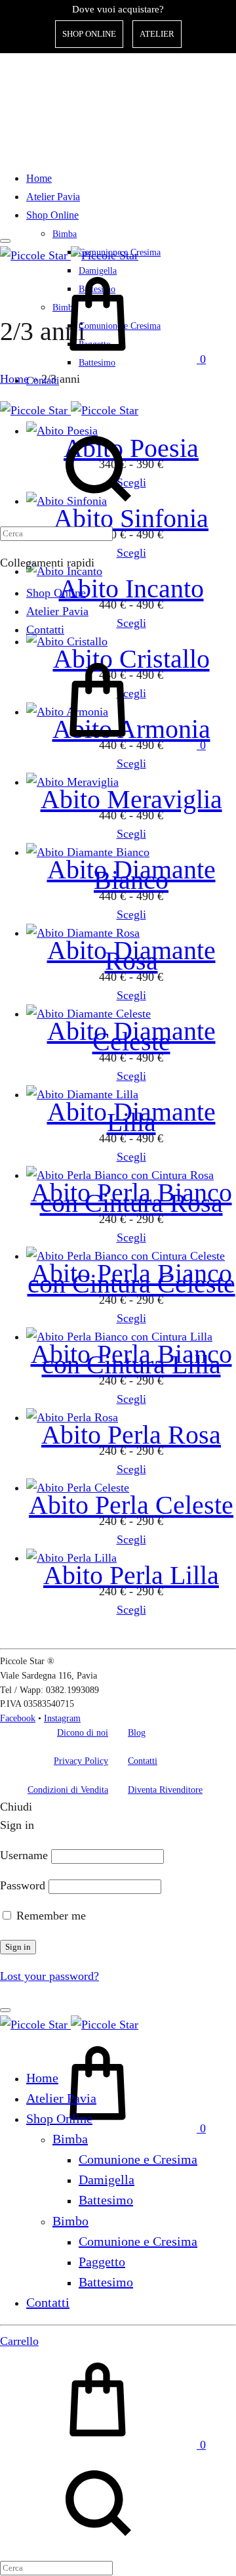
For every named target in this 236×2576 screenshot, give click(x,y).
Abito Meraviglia (131, 799)
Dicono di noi (83, 1733)
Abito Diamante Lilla (131, 1117)
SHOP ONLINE (89, 34)
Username (24, 1855)
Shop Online (52, 215)
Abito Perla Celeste (131, 1505)
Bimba (65, 234)
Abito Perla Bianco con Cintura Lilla (131, 1359)
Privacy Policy (81, 1761)
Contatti (43, 380)
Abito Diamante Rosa (131, 955)
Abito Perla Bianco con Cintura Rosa (131, 1198)
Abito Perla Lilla (131, 1575)
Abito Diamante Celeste (131, 1036)
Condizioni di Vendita (68, 1790)
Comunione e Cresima (138, 2159)
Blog (137, 1733)
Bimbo (70, 2221)
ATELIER (157, 34)
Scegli (131, 834)
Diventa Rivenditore (165, 1790)
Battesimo (106, 2200)
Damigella (107, 2179)
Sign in (18, 1947)
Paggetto (102, 2262)
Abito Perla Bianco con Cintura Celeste (131, 1278)
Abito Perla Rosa (131, 1435)
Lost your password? (49, 1976)
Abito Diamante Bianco (131, 875)
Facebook (18, 1718)
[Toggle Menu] (5, 241)
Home (39, 178)
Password (23, 1885)
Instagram (62, 1718)
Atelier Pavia (53, 197)
